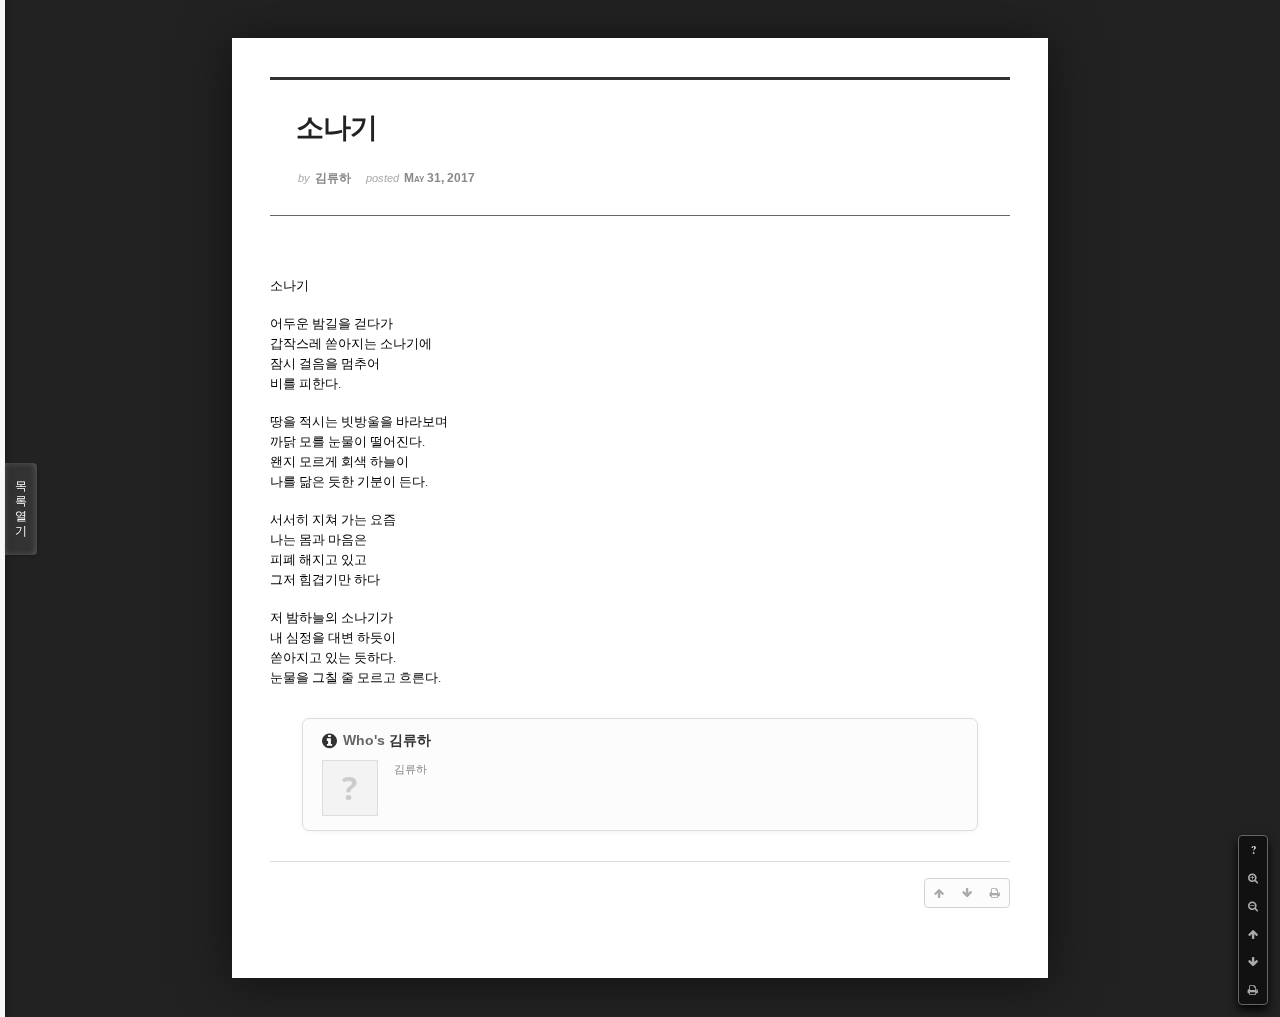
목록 (21, 508)
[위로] (1253, 934)
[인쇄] (1253, 990)
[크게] (1253, 878)
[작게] (1253, 906)
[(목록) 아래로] (1253, 962)
